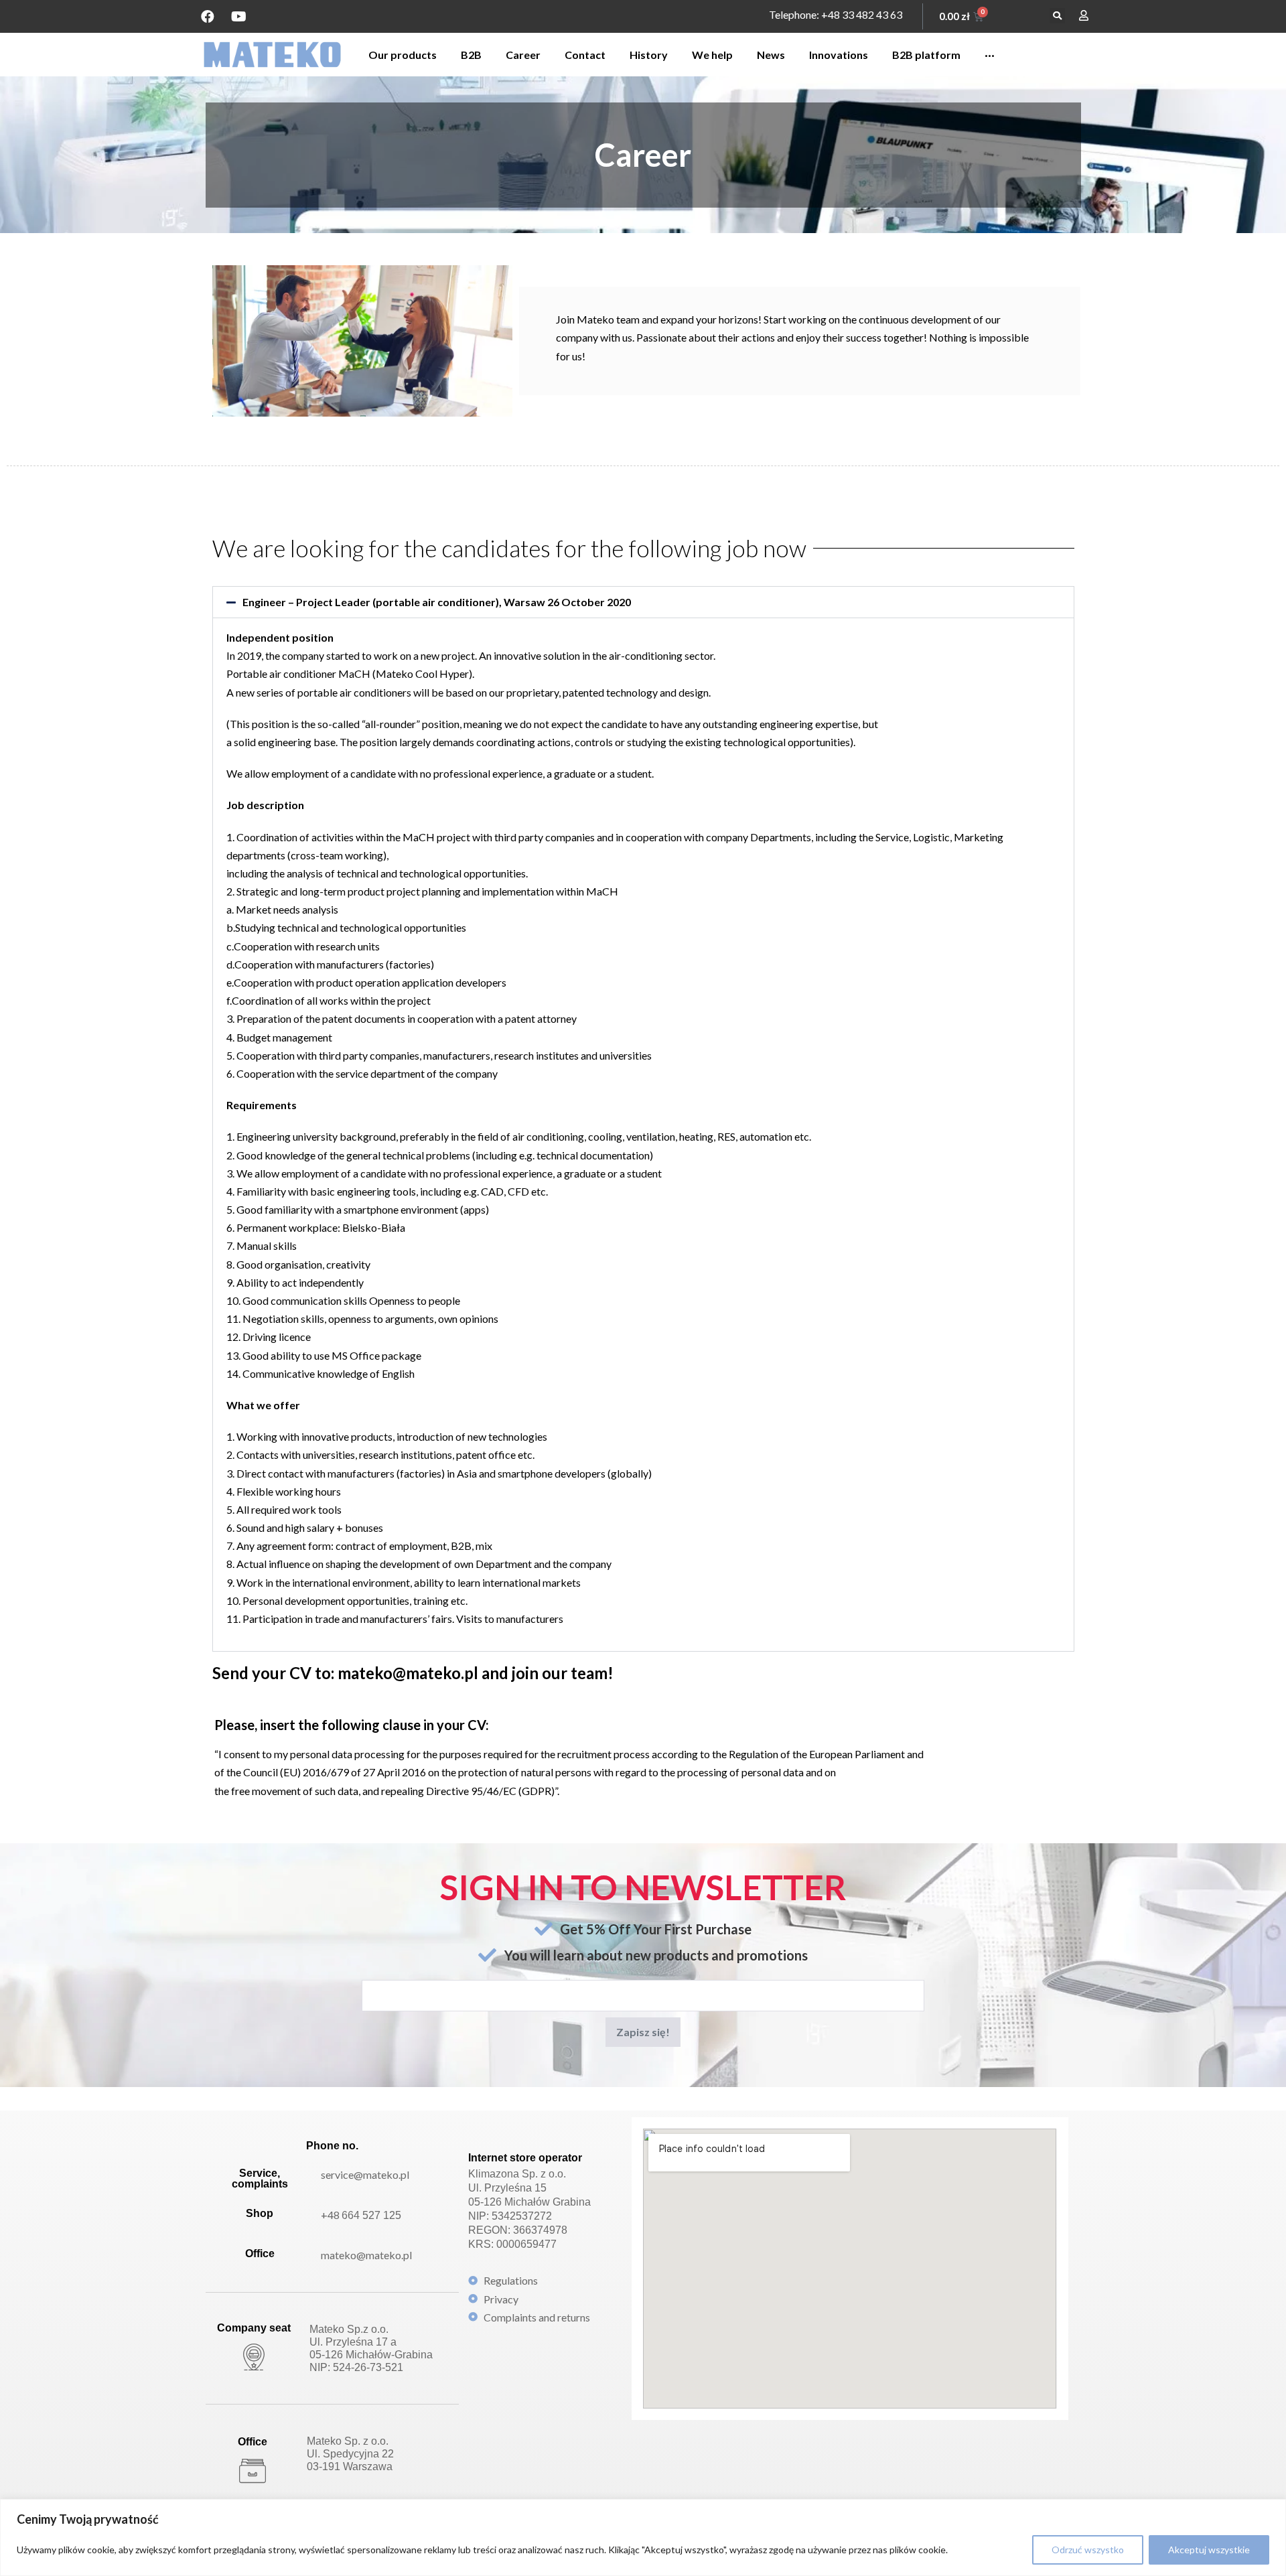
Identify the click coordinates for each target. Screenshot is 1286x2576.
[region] (643, 2537)
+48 (361, 2215)
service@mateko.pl (365, 2174)
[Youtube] (238, 17)
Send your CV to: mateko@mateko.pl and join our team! (413, 1673)
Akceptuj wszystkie (1209, 2550)
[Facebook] (208, 17)
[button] (1057, 16)
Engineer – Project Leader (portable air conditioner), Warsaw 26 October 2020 (437, 602)
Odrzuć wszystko (1088, 2550)
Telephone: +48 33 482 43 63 (836, 14)
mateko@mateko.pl (366, 2255)
